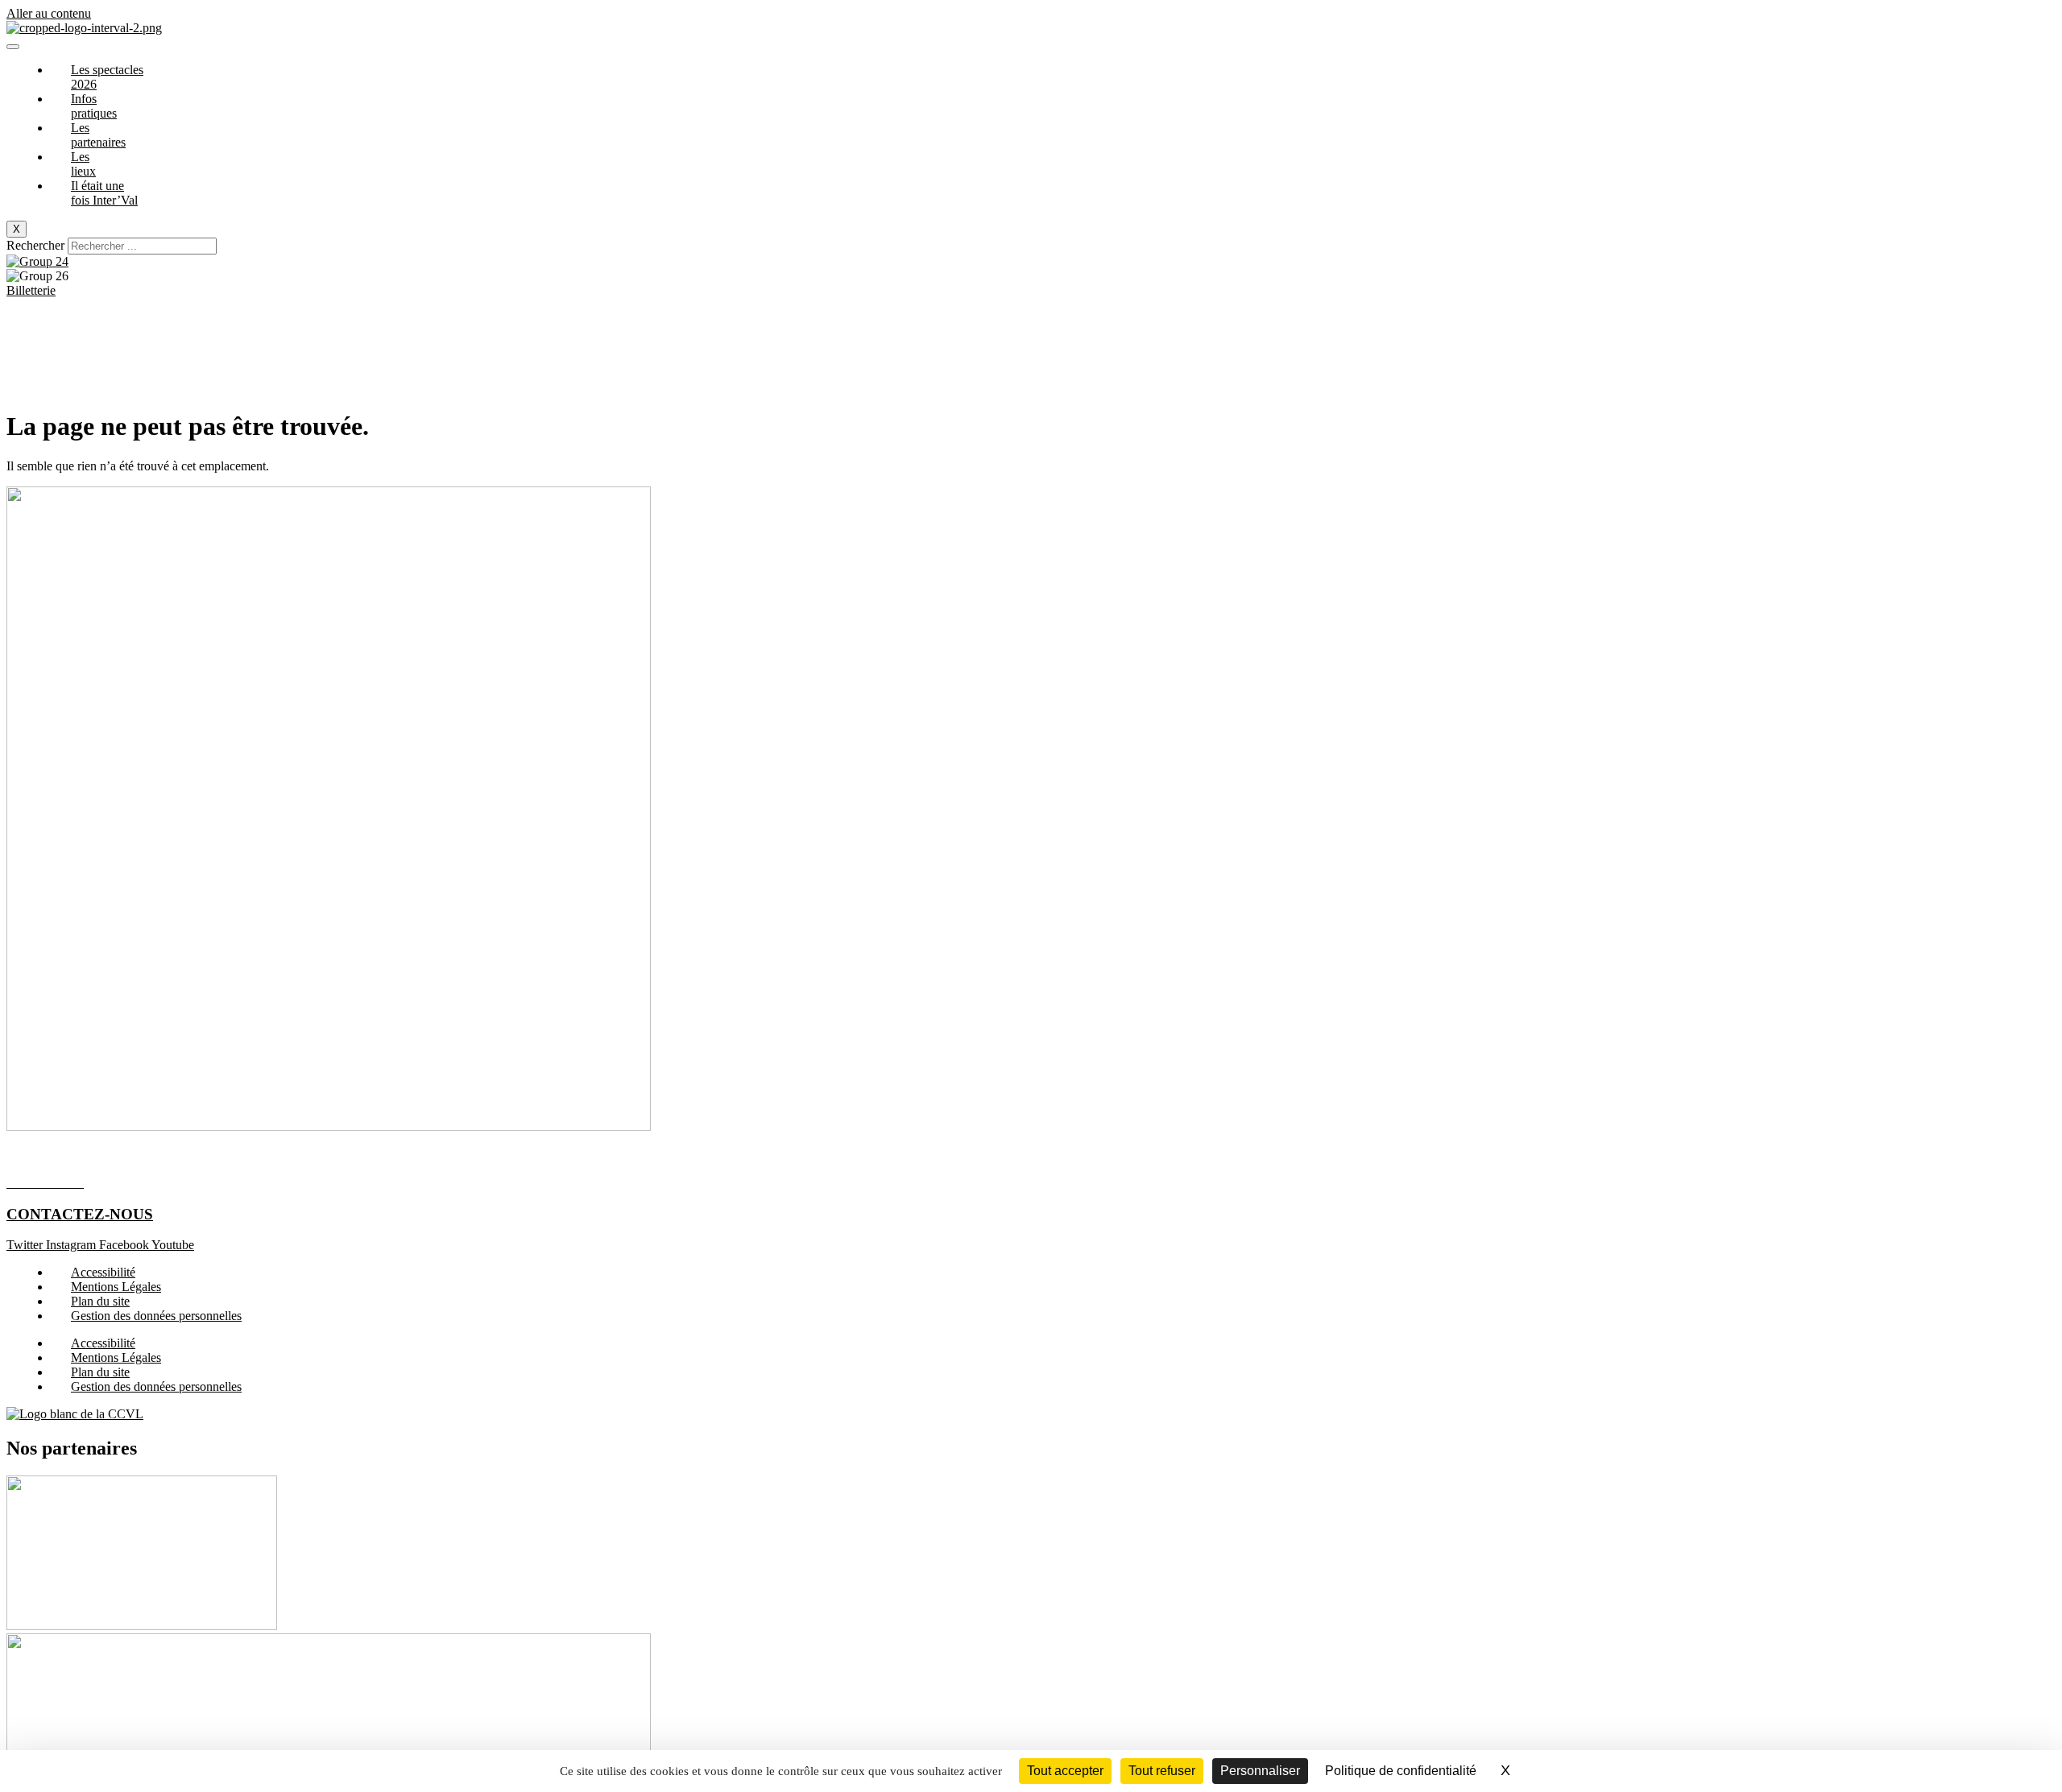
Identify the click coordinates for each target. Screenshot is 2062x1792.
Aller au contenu (49, 13)
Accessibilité (103, 1272)
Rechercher (37, 245)
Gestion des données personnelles (156, 1316)
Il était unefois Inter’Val (104, 193)
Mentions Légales (116, 1287)
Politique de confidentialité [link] (1401, 1771)
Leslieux (83, 164)
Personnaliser (1260, 1771)
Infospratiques (94, 106)
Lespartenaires (98, 135)
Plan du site (100, 1301)
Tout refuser (1162, 1771)
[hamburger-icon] (13, 47)
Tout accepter (1065, 1771)
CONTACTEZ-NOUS (80, 1214)
